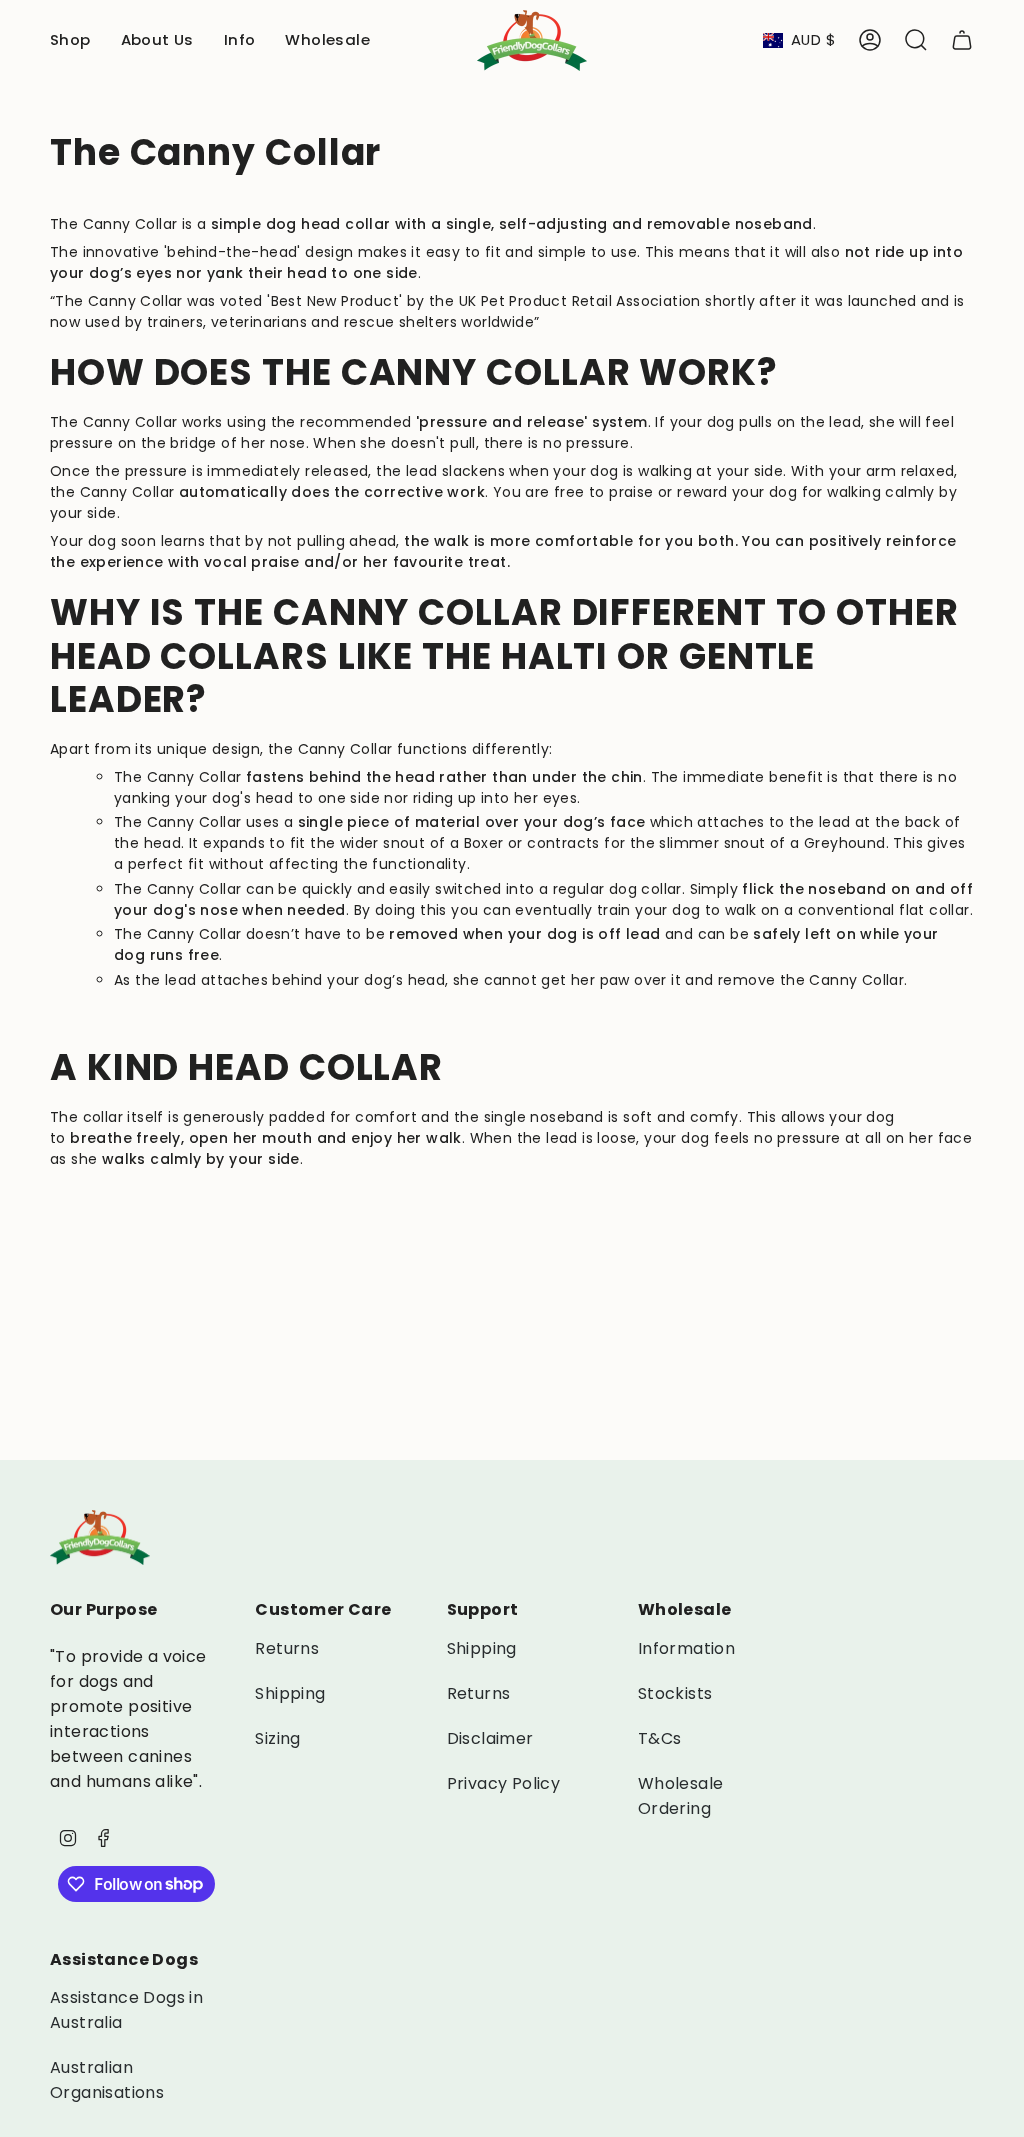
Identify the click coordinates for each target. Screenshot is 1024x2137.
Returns (287, 1648)
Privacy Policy (504, 1783)
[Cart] (962, 40)
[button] (70, 40)
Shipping (290, 1693)
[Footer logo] (100, 1537)
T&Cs (660, 1738)
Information (686, 1648)
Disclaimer (490, 1738)
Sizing (277, 1738)
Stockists (675, 1693)
